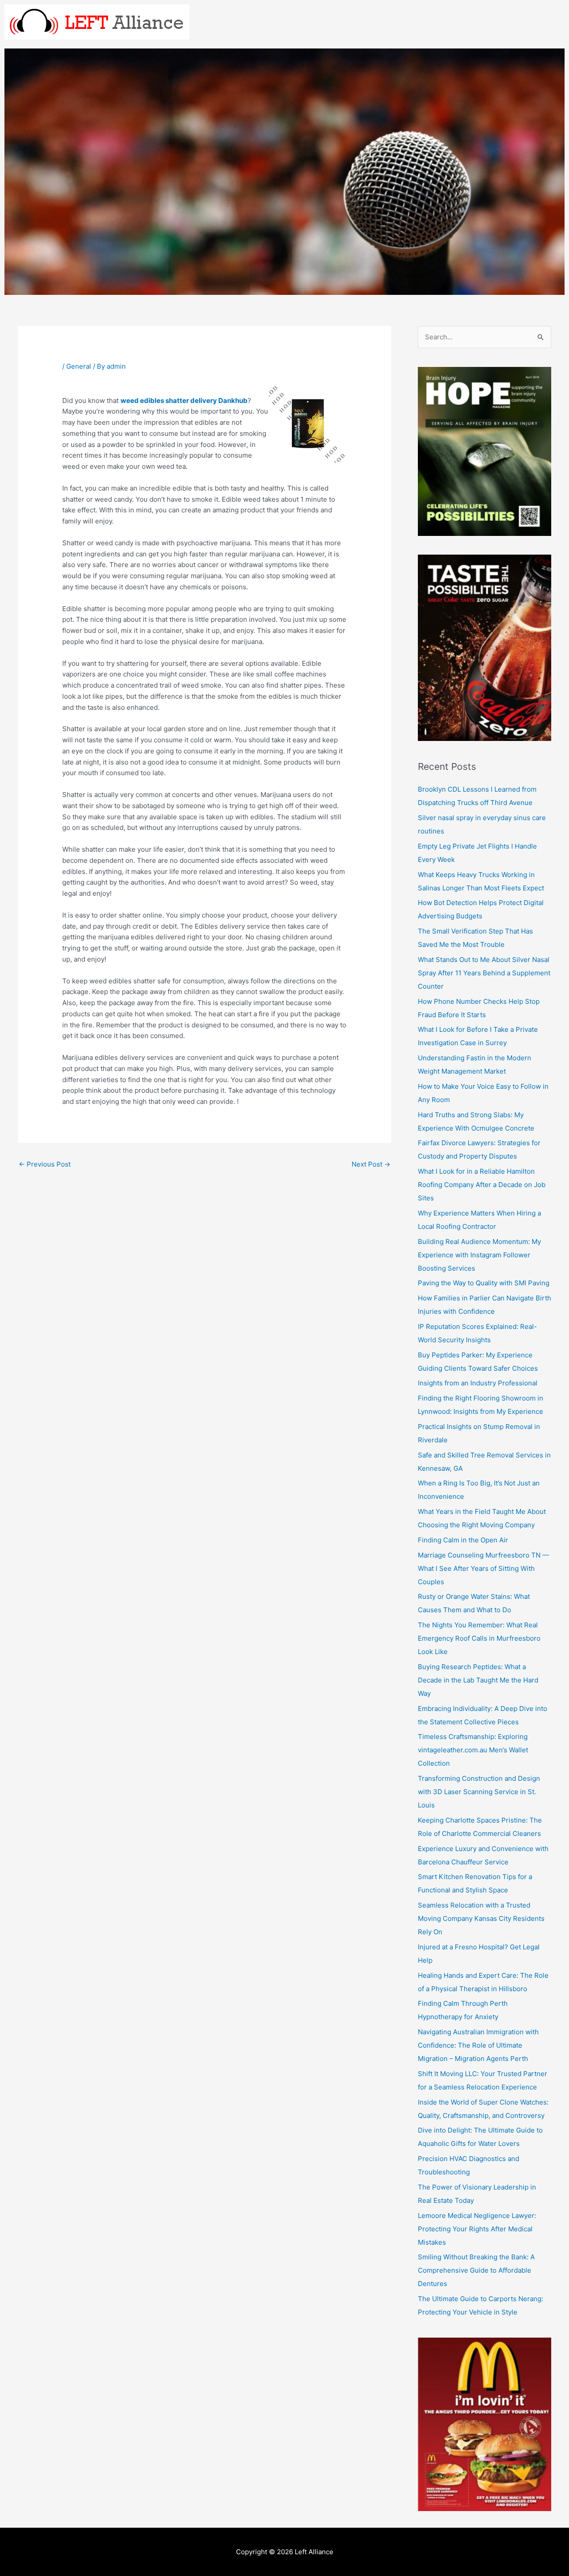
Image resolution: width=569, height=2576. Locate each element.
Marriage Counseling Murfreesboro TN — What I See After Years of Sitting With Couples (483, 1568)
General (79, 366)
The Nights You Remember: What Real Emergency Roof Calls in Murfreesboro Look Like (479, 1638)
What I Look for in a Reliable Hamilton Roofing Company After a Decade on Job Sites (482, 1185)
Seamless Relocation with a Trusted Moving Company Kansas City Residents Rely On (481, 1918)
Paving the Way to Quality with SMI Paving (484, 1283)
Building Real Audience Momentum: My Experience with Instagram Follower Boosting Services (479, 1255)
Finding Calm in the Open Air (463, 1540)
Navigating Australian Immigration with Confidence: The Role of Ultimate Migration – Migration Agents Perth (478, 2045)
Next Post (371, 1164)
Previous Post (45, 1164)
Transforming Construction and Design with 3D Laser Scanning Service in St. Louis (479, 1792)
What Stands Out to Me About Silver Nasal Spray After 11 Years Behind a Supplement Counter (484, 973)
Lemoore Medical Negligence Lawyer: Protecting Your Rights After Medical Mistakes (477, 2229)
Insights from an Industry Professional (478, 1383)
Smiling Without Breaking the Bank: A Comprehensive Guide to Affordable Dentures (476, 2270)
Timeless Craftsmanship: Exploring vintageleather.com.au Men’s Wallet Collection (473, 1750)
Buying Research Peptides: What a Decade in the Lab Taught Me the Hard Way (478, 1680)
